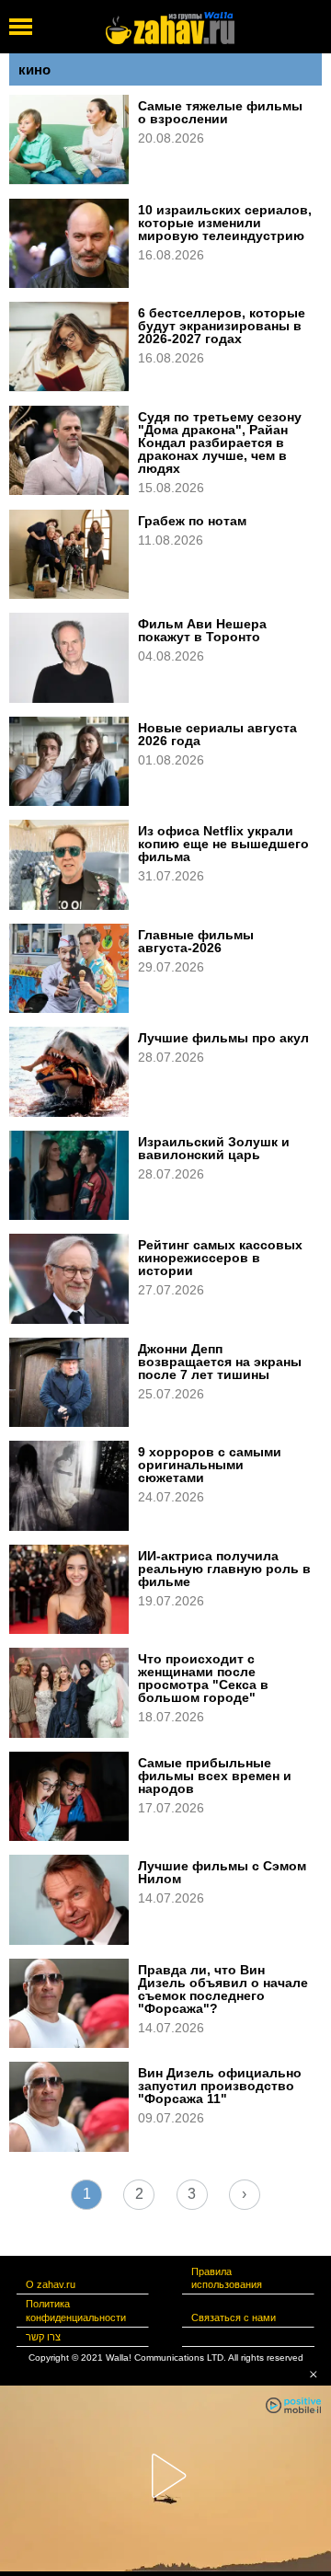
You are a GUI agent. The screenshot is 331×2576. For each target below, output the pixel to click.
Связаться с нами (234, 2317)
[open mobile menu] (21, 27)
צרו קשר (43, 2337)
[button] (314, 2375)
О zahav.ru (51, 2284)
